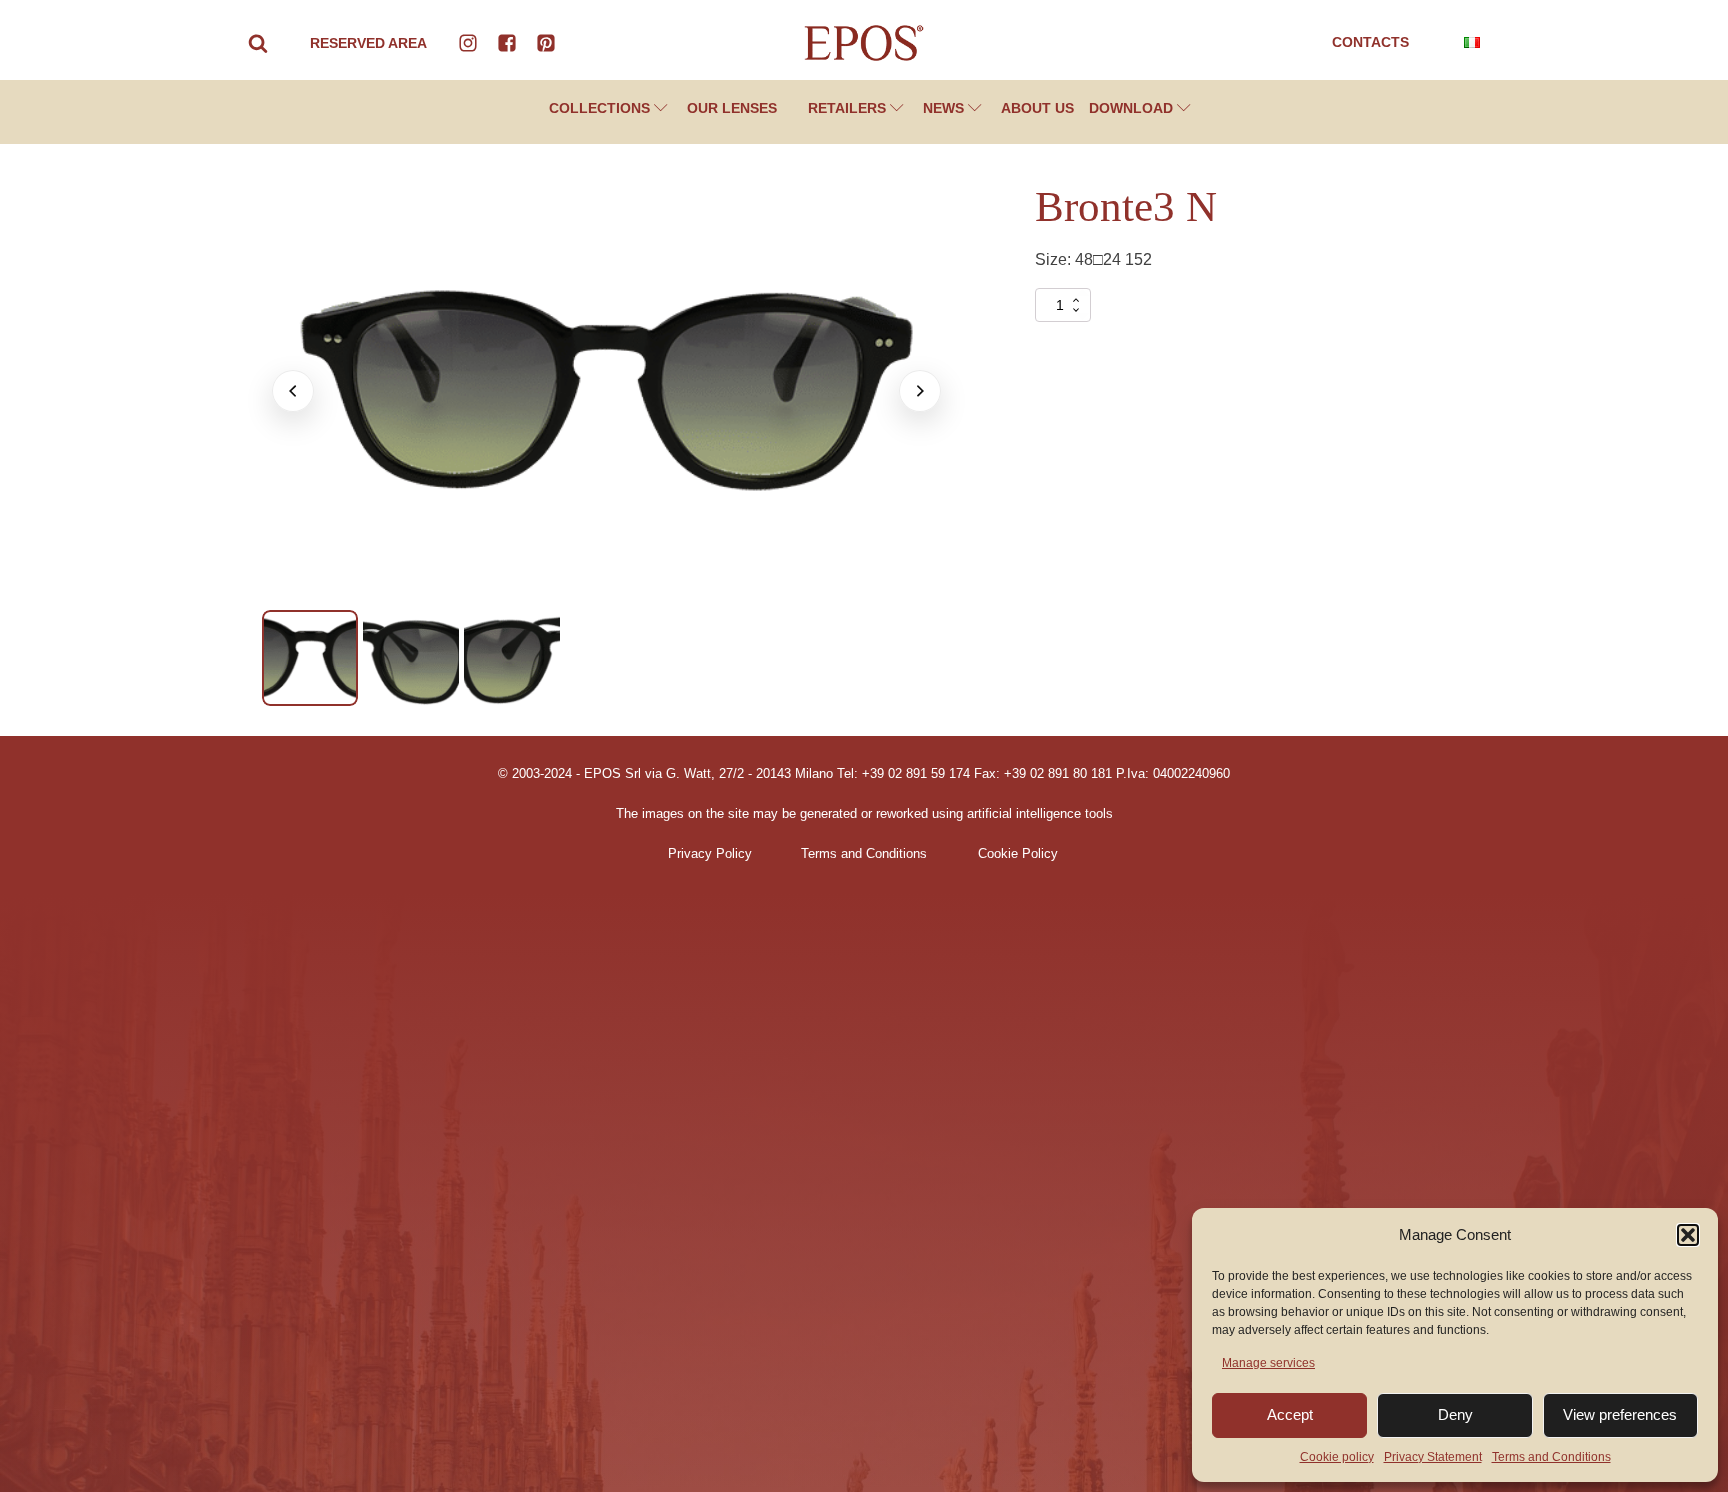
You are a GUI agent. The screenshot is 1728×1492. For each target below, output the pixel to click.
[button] (1688, 1235)
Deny (1455, 1414)
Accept (1290, 1414)
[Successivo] (920, 391)
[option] (310, 658)
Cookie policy (1337, 1457)
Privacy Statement (1433, 1457)
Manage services (1268, 1363)
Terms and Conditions (1551, 1457)
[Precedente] (293, 391)
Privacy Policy (710, 854)
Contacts (1370, 42)
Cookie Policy (1018, 854)
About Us (1037, 108)
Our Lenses (732, 108)
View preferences (1620, 1414)
